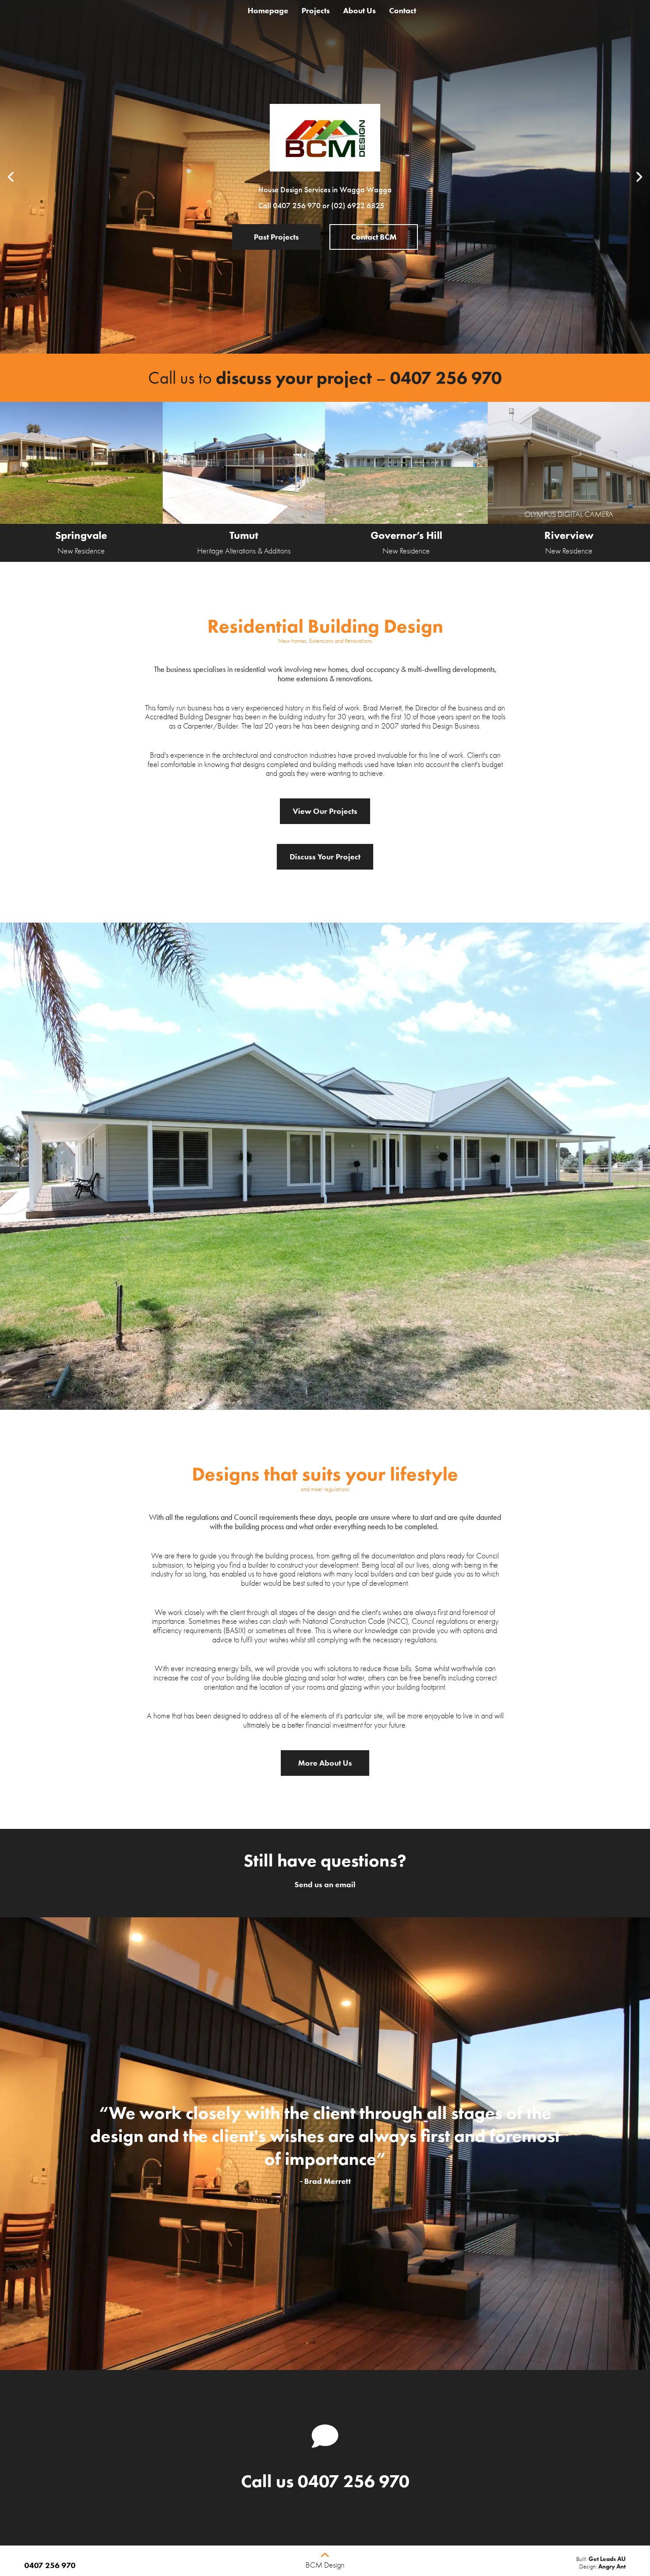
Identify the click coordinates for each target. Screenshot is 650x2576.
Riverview (569, 535)
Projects (316, 11)
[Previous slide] (11, 177)
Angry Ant (612, 2566)
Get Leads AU (607, 2559)
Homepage (268, 11)
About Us (359, 11)
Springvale (81, 535)
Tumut (244, 535)
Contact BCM (374, 237)
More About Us (325, 1763)
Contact (403, 11)
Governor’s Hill (406, 535)
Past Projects (276, 237)
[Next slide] (639, 177)
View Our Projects (325, 811)
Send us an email (325, 1885)
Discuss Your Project (325, 857)
